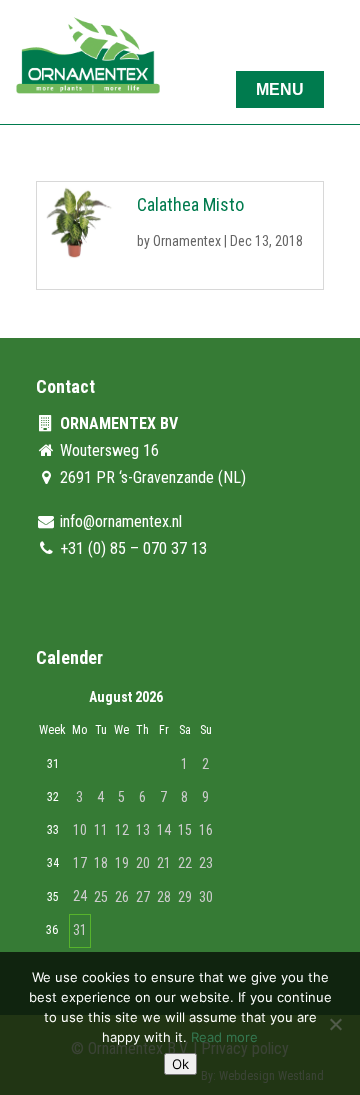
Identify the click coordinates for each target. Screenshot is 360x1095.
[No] (335, 1024)
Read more (224, 1037)
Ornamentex (187, 241)
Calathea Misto (190, 204)
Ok (180, 1064)
